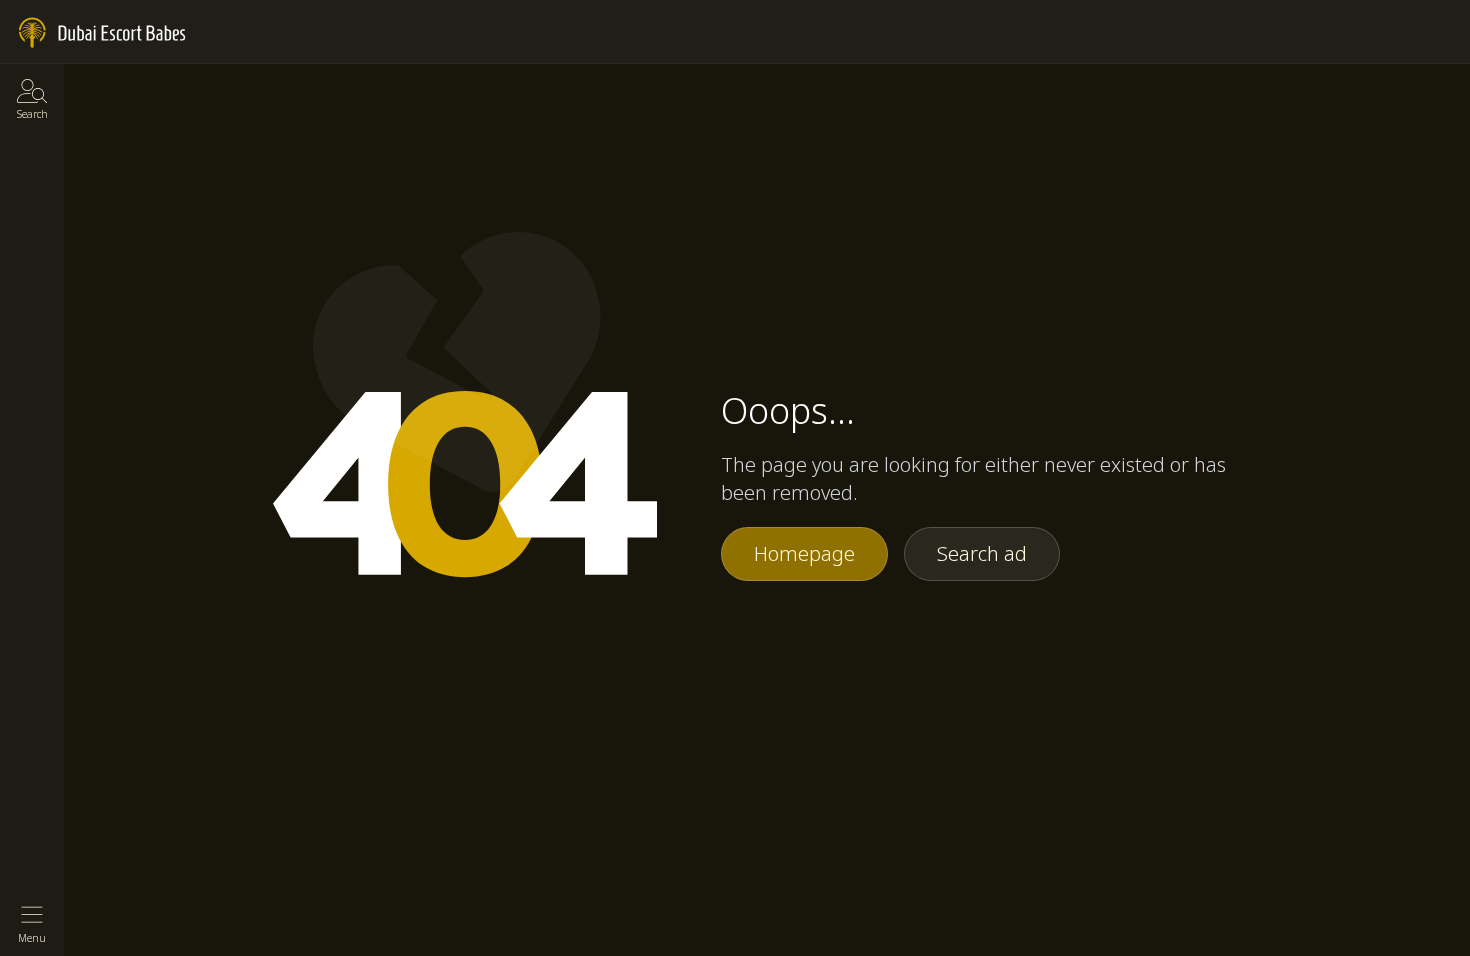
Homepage (804, 553)
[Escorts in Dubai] (103, 33)
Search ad (982, 553)
